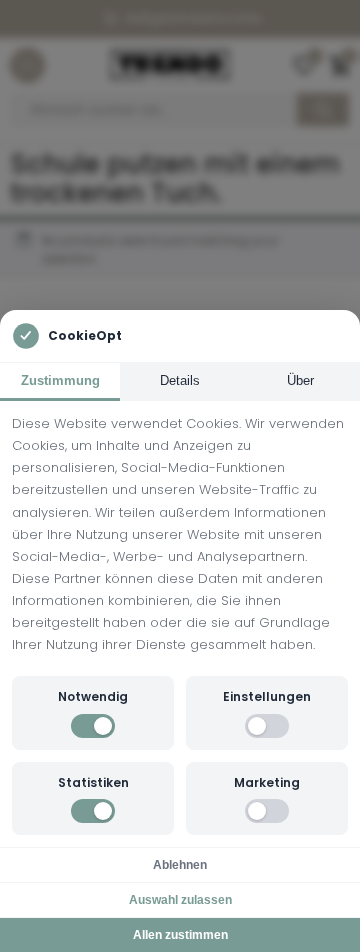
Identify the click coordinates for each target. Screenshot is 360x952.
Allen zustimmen (180, 935)
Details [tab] (180, 380)
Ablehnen (180, 865)
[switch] (93, 726)
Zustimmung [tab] (60, 380)
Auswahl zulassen (180, 900)
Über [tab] (300, 380)
